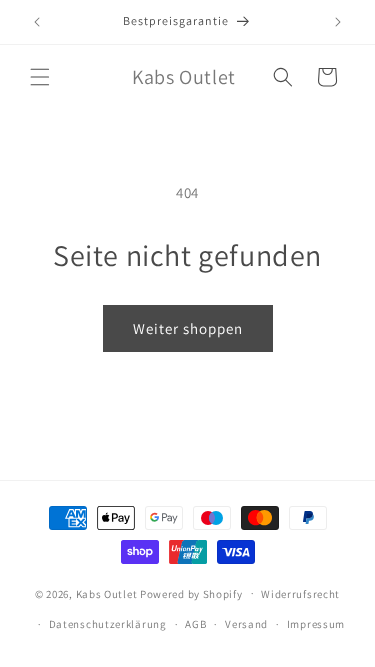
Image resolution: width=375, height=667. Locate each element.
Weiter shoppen (188, 328)
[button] (40, 77)
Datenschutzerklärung (108, 624)
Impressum (316, 624)
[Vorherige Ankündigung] (37, 22)
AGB (195, 624)
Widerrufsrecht (300, 594)
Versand (246, 624)
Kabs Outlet (107, 593)
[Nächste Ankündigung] (338, 22)
